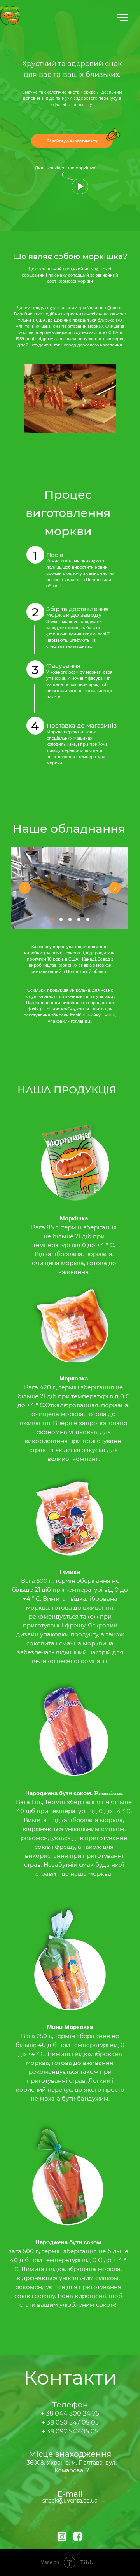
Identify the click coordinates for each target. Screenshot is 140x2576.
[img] (80, 186)
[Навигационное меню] (122, 17)
